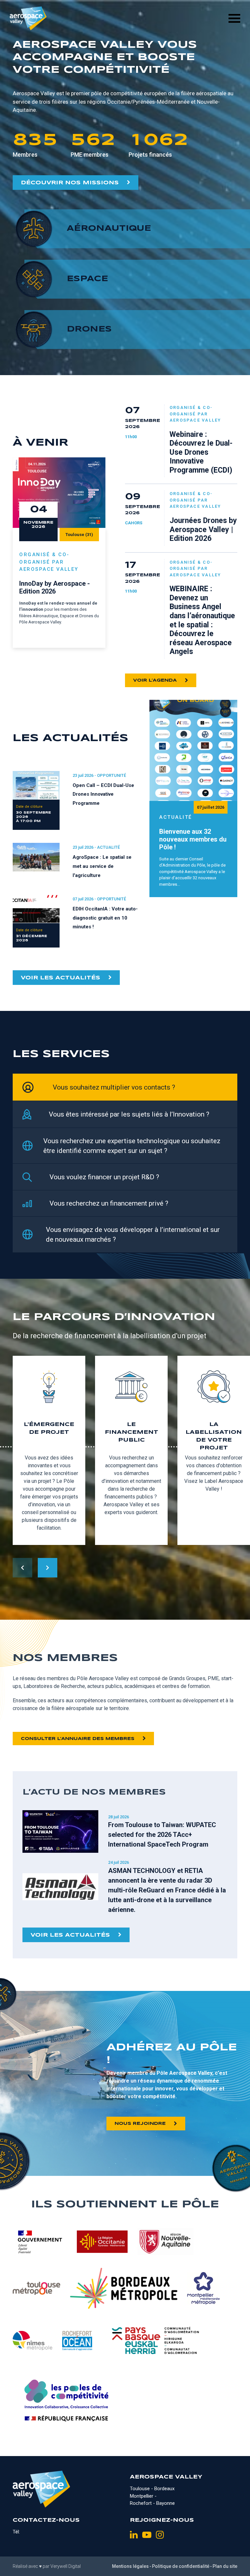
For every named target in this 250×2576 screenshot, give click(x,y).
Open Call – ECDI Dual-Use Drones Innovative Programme (103, 794)
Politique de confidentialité (181, 2566)
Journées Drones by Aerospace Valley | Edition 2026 (203, 530)
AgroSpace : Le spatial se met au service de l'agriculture (102, 866)
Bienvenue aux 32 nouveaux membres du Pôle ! (193, 839)
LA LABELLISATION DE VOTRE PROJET (214, 1436)
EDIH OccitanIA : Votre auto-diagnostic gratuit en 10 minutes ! (105, 918)
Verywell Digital (66, 2566)
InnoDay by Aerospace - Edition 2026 (55, 587)
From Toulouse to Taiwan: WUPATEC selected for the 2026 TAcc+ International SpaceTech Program (162, 1835)
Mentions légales (130, 2566)
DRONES (89, 329)
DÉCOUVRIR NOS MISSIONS (70, 183)
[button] (48, 1568)
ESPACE (87, 279)
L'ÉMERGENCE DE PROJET (49, 1428)
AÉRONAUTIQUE (109, 229)
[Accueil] (28, 18)
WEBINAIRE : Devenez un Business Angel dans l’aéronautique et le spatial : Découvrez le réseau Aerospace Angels (202, 620)
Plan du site (225, 2566)
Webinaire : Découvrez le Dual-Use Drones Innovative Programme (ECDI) (201, 452)
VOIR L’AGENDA (155, 680)
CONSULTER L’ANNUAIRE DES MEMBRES (78, 1739)
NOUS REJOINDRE (140, 2124)
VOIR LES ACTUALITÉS (61, 978)
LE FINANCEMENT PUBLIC (132, 1432)
